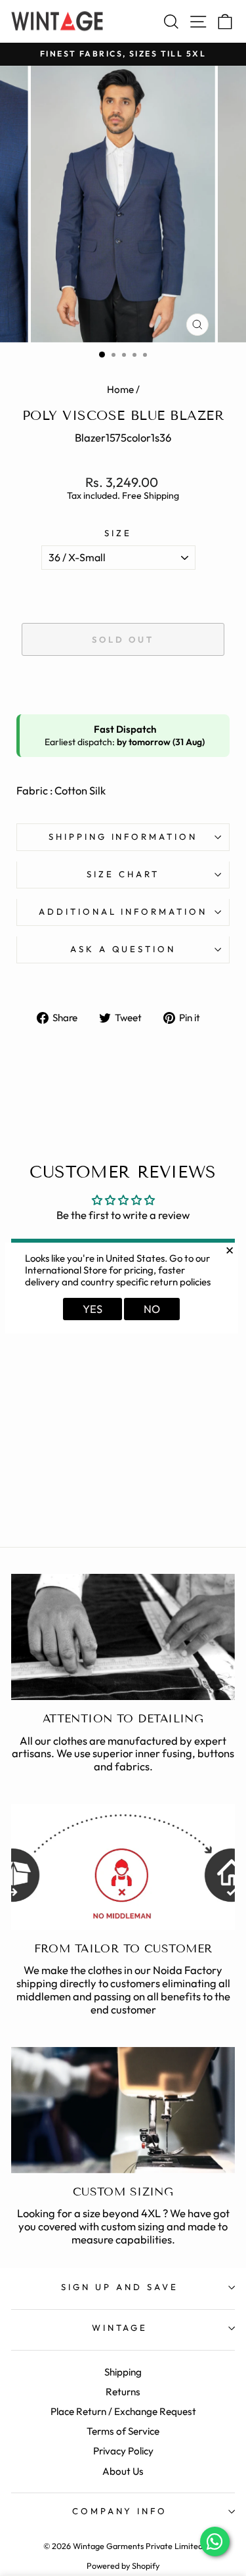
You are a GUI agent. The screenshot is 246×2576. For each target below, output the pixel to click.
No (152, 1309)
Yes (92, 1309)
